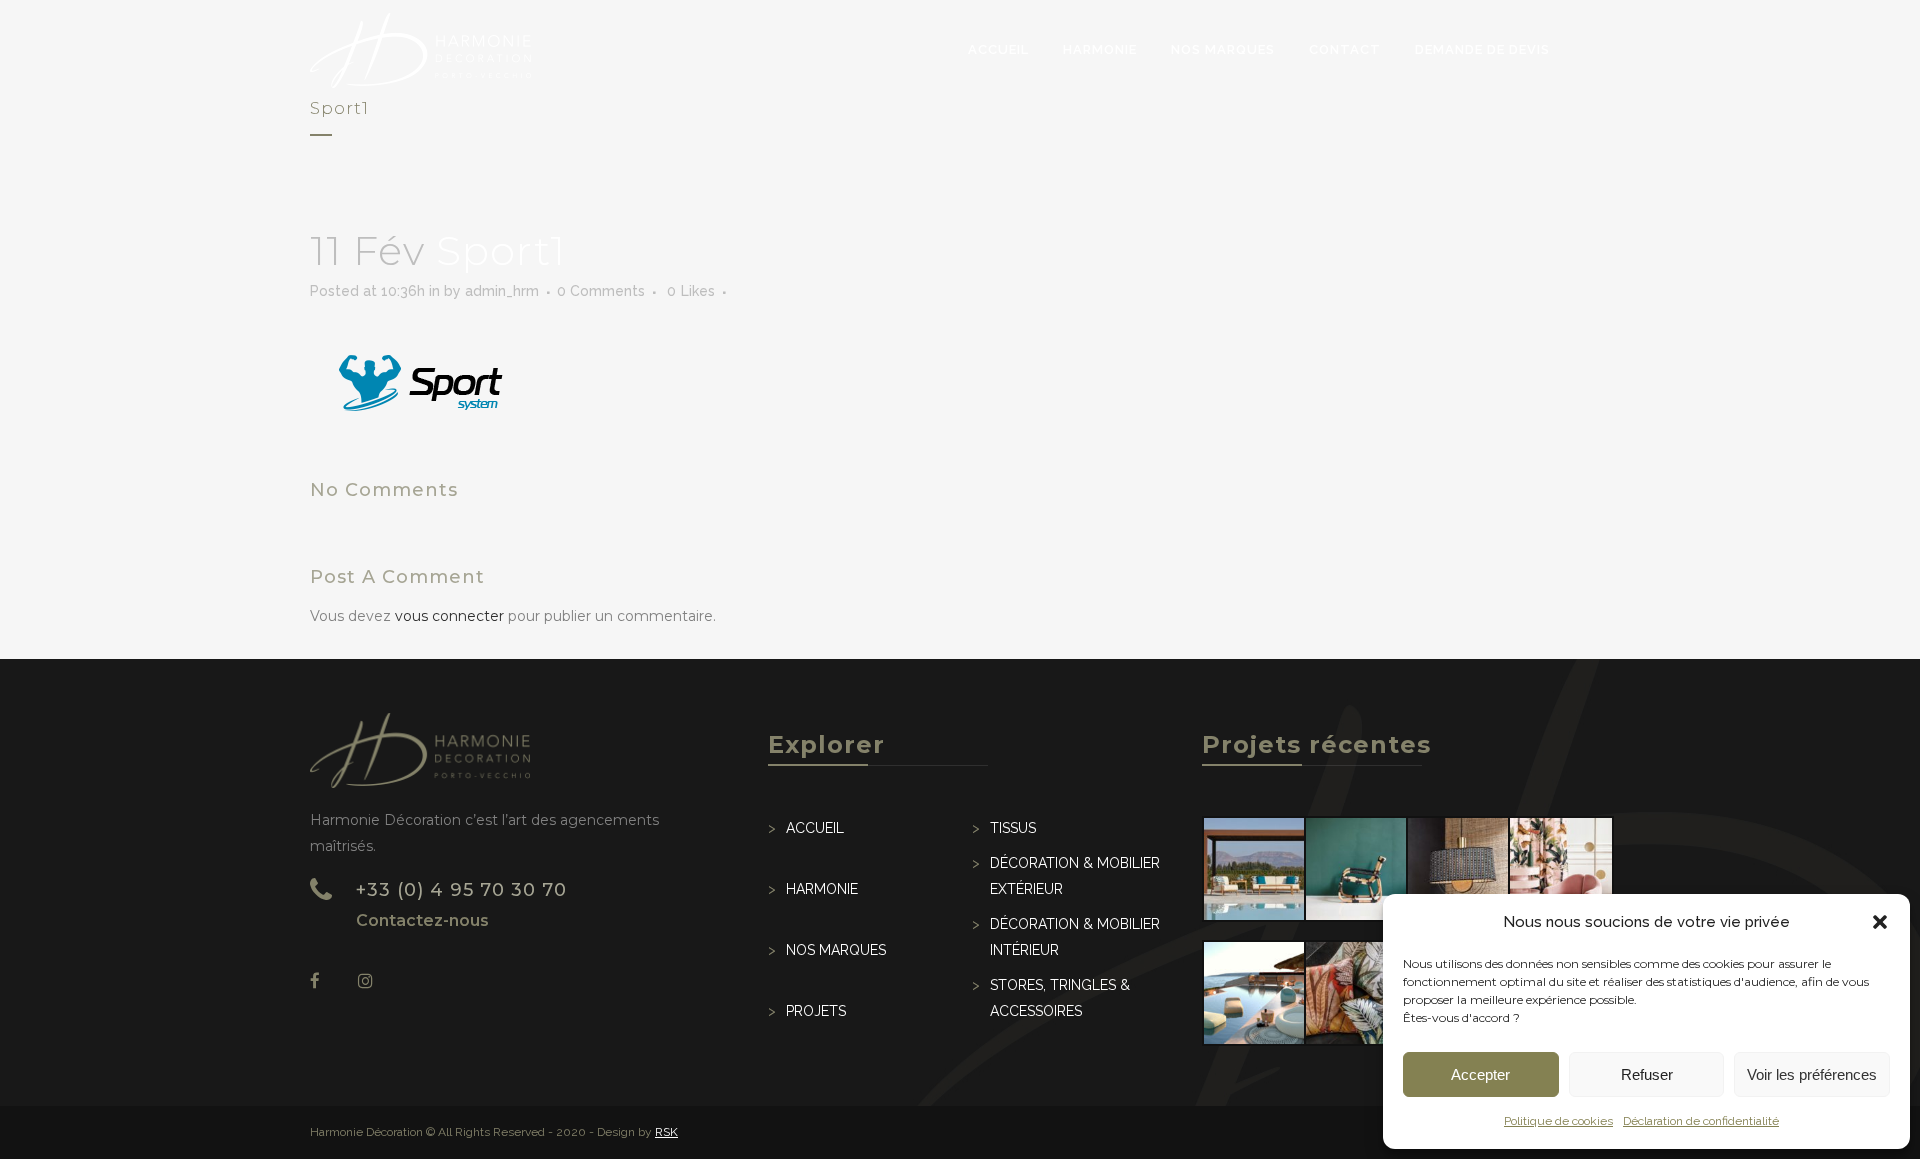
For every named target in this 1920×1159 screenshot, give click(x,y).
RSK (666, 1132)
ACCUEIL (815, 828)
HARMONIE (822, 889)
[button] (1880, 922)
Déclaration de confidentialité (1701, 1121)
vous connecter (449, 616)
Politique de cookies (1558, 1121)
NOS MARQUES (836, 950)
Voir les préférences (1812, 1074)
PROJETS (816, 1011)
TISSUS (1013, 828)
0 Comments (601, 291)
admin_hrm (502, 291)
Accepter (1480, 1074)
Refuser (1647, 1074)
